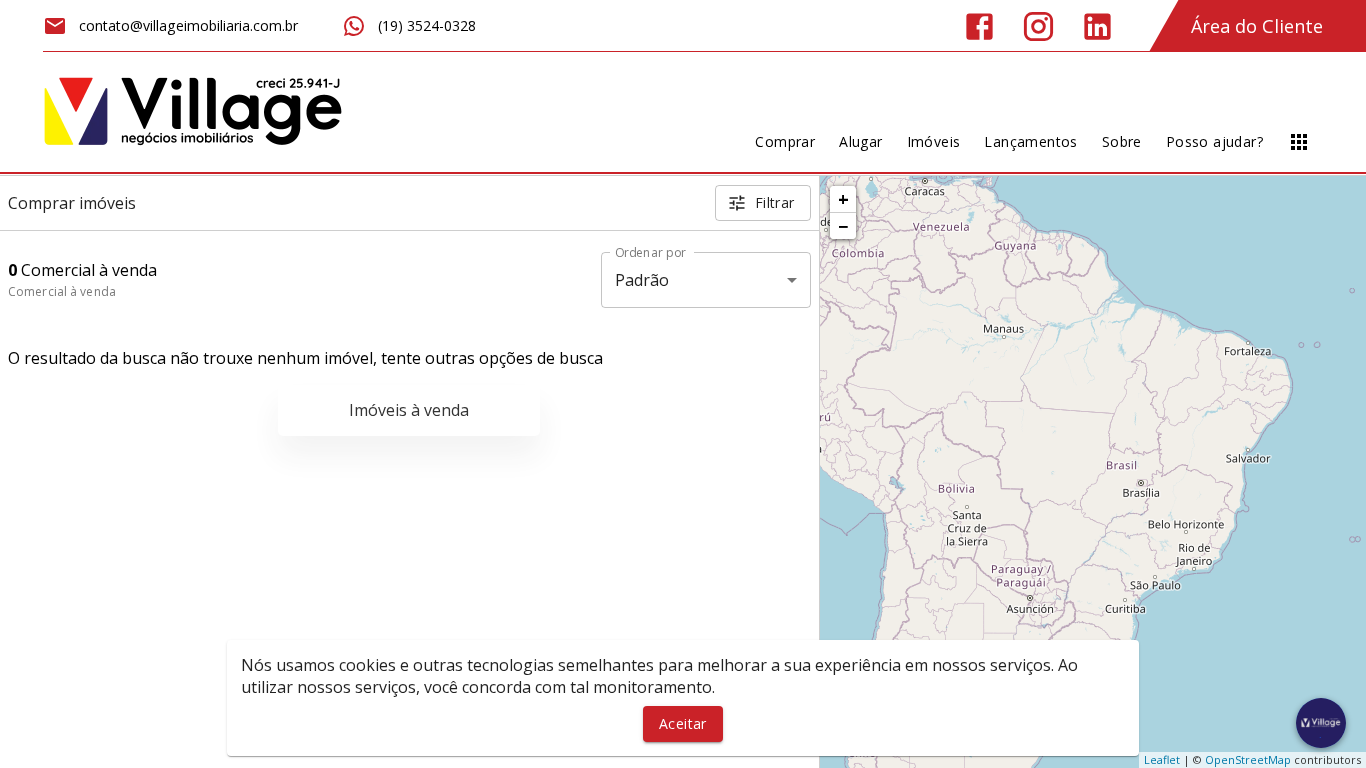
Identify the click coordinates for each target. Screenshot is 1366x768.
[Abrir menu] (1299, 142)
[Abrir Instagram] (1038, 26)
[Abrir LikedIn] (1097, 26)
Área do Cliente (1257, 26)
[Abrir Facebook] (979, 26)
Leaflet (1162, 759)
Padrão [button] (642, 280)
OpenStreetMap (1248, 759)
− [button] (843, 226)
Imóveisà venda (409, 410)
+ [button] (843, 199)
